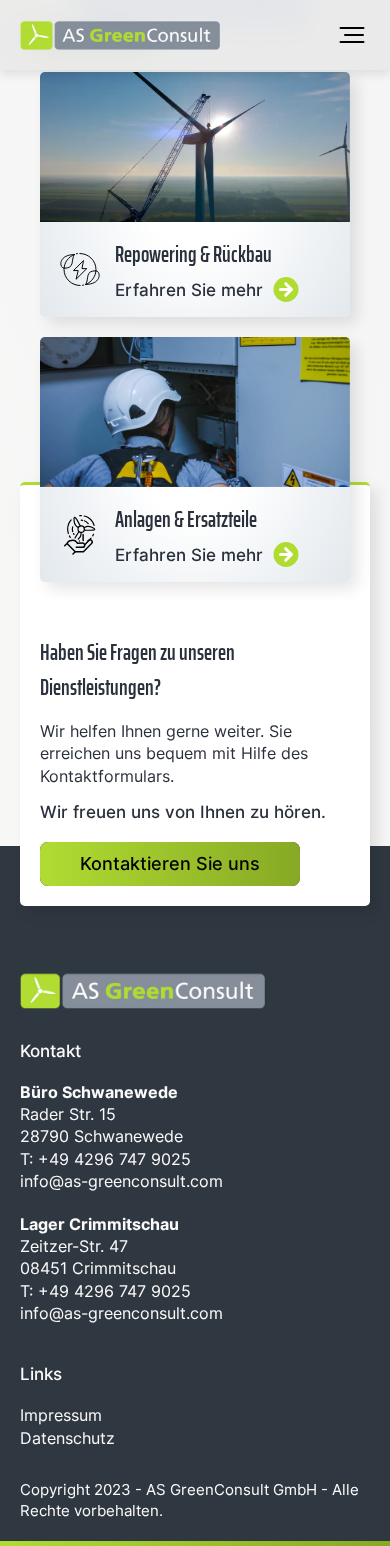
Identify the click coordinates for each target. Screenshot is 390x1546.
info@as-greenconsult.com (121, 1181)
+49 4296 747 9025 (112, 1159)
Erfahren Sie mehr (195, 194)
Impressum (61, 1415)
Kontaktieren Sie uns (170, 863)
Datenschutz (67, 1438)
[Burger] (352, 35)
